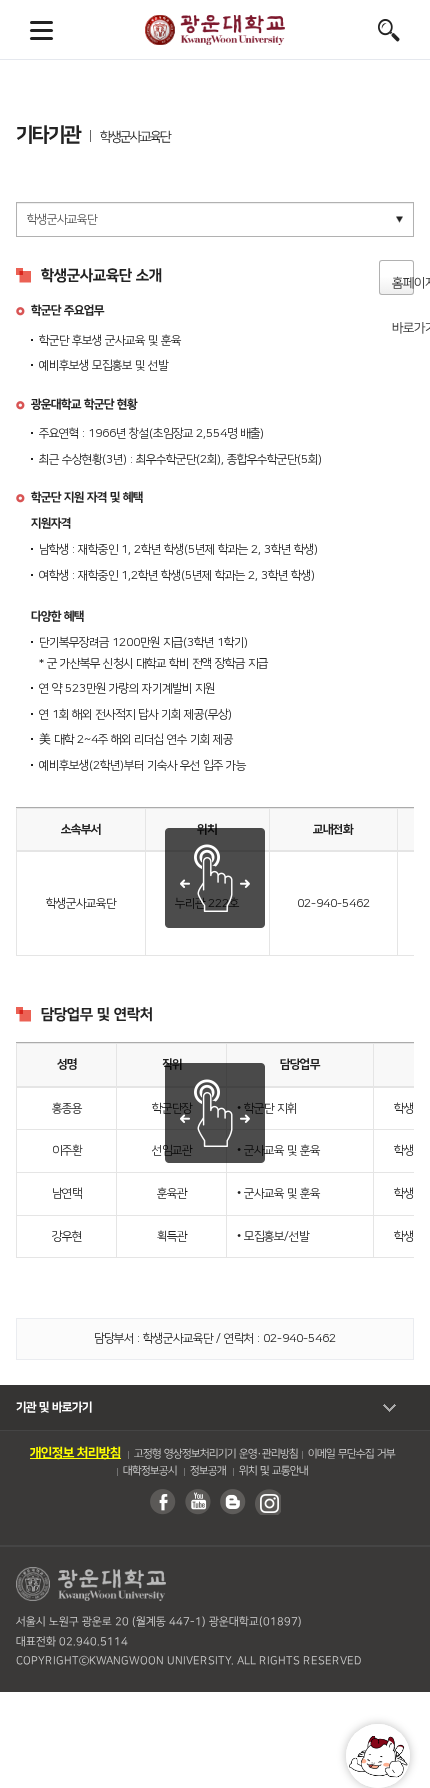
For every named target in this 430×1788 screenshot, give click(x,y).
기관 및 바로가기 (54, 1407)
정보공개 (207, 1471)
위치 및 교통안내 (272, 1471)
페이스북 (162, 1502)
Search (389, 30)
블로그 (232, 1502)
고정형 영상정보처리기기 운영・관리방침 (216, 1454)
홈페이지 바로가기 (403, 285)
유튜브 (197, 1502)
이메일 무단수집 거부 (351, 1454)
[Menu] (41, 30)
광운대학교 (215, 30)
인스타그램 (267, 1502)
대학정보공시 (149, 1471)
